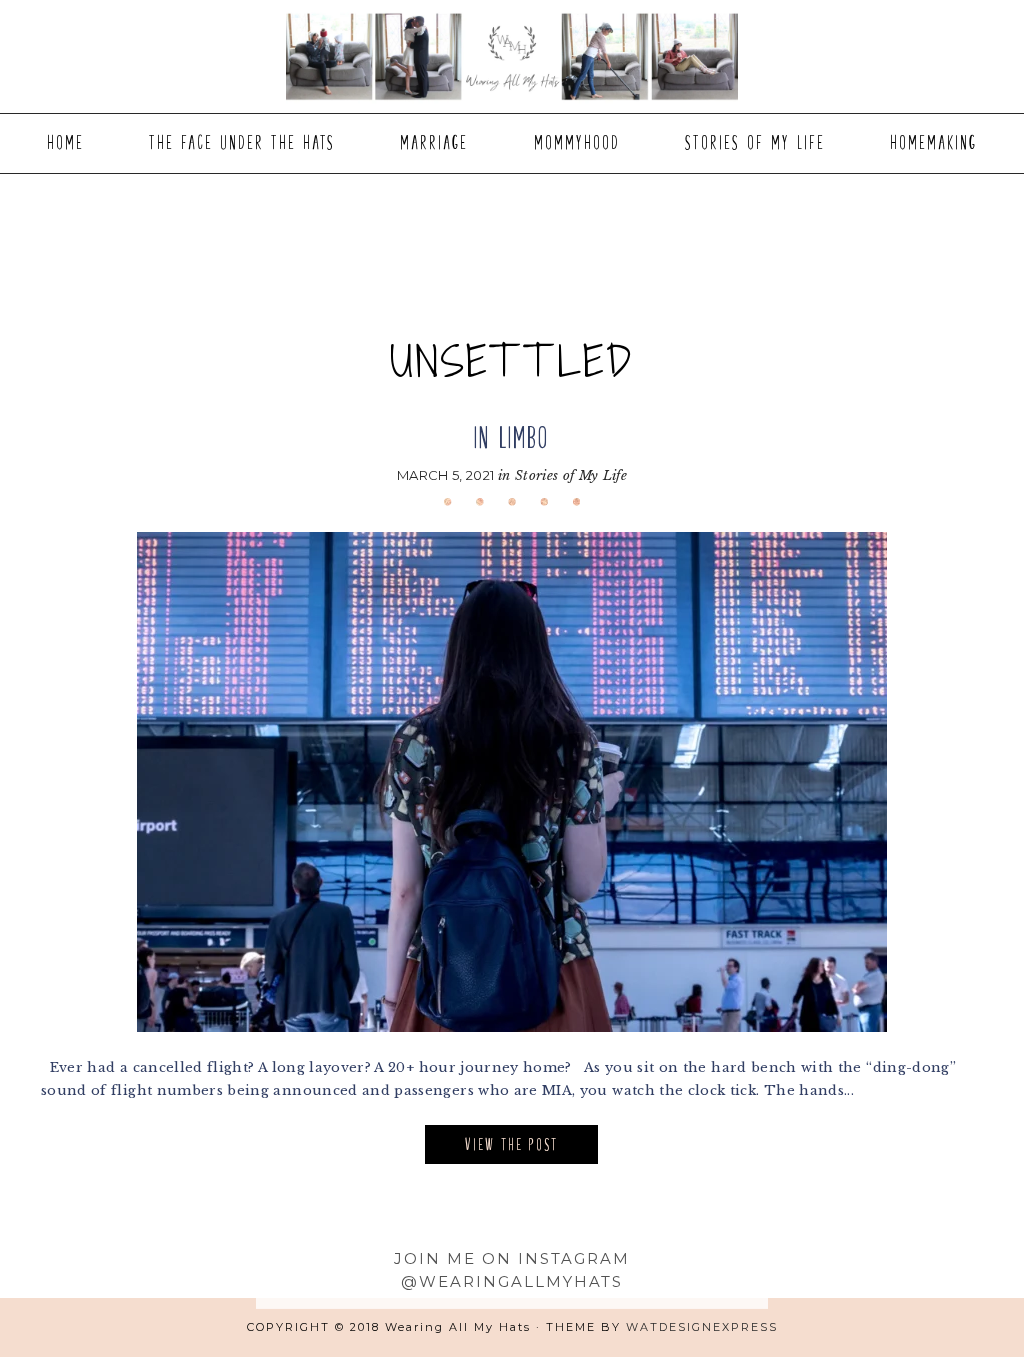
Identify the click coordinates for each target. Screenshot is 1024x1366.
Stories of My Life (571, 475)
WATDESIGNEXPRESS (702, 1327)
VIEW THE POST (511, 1144)
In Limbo (511, 437)
